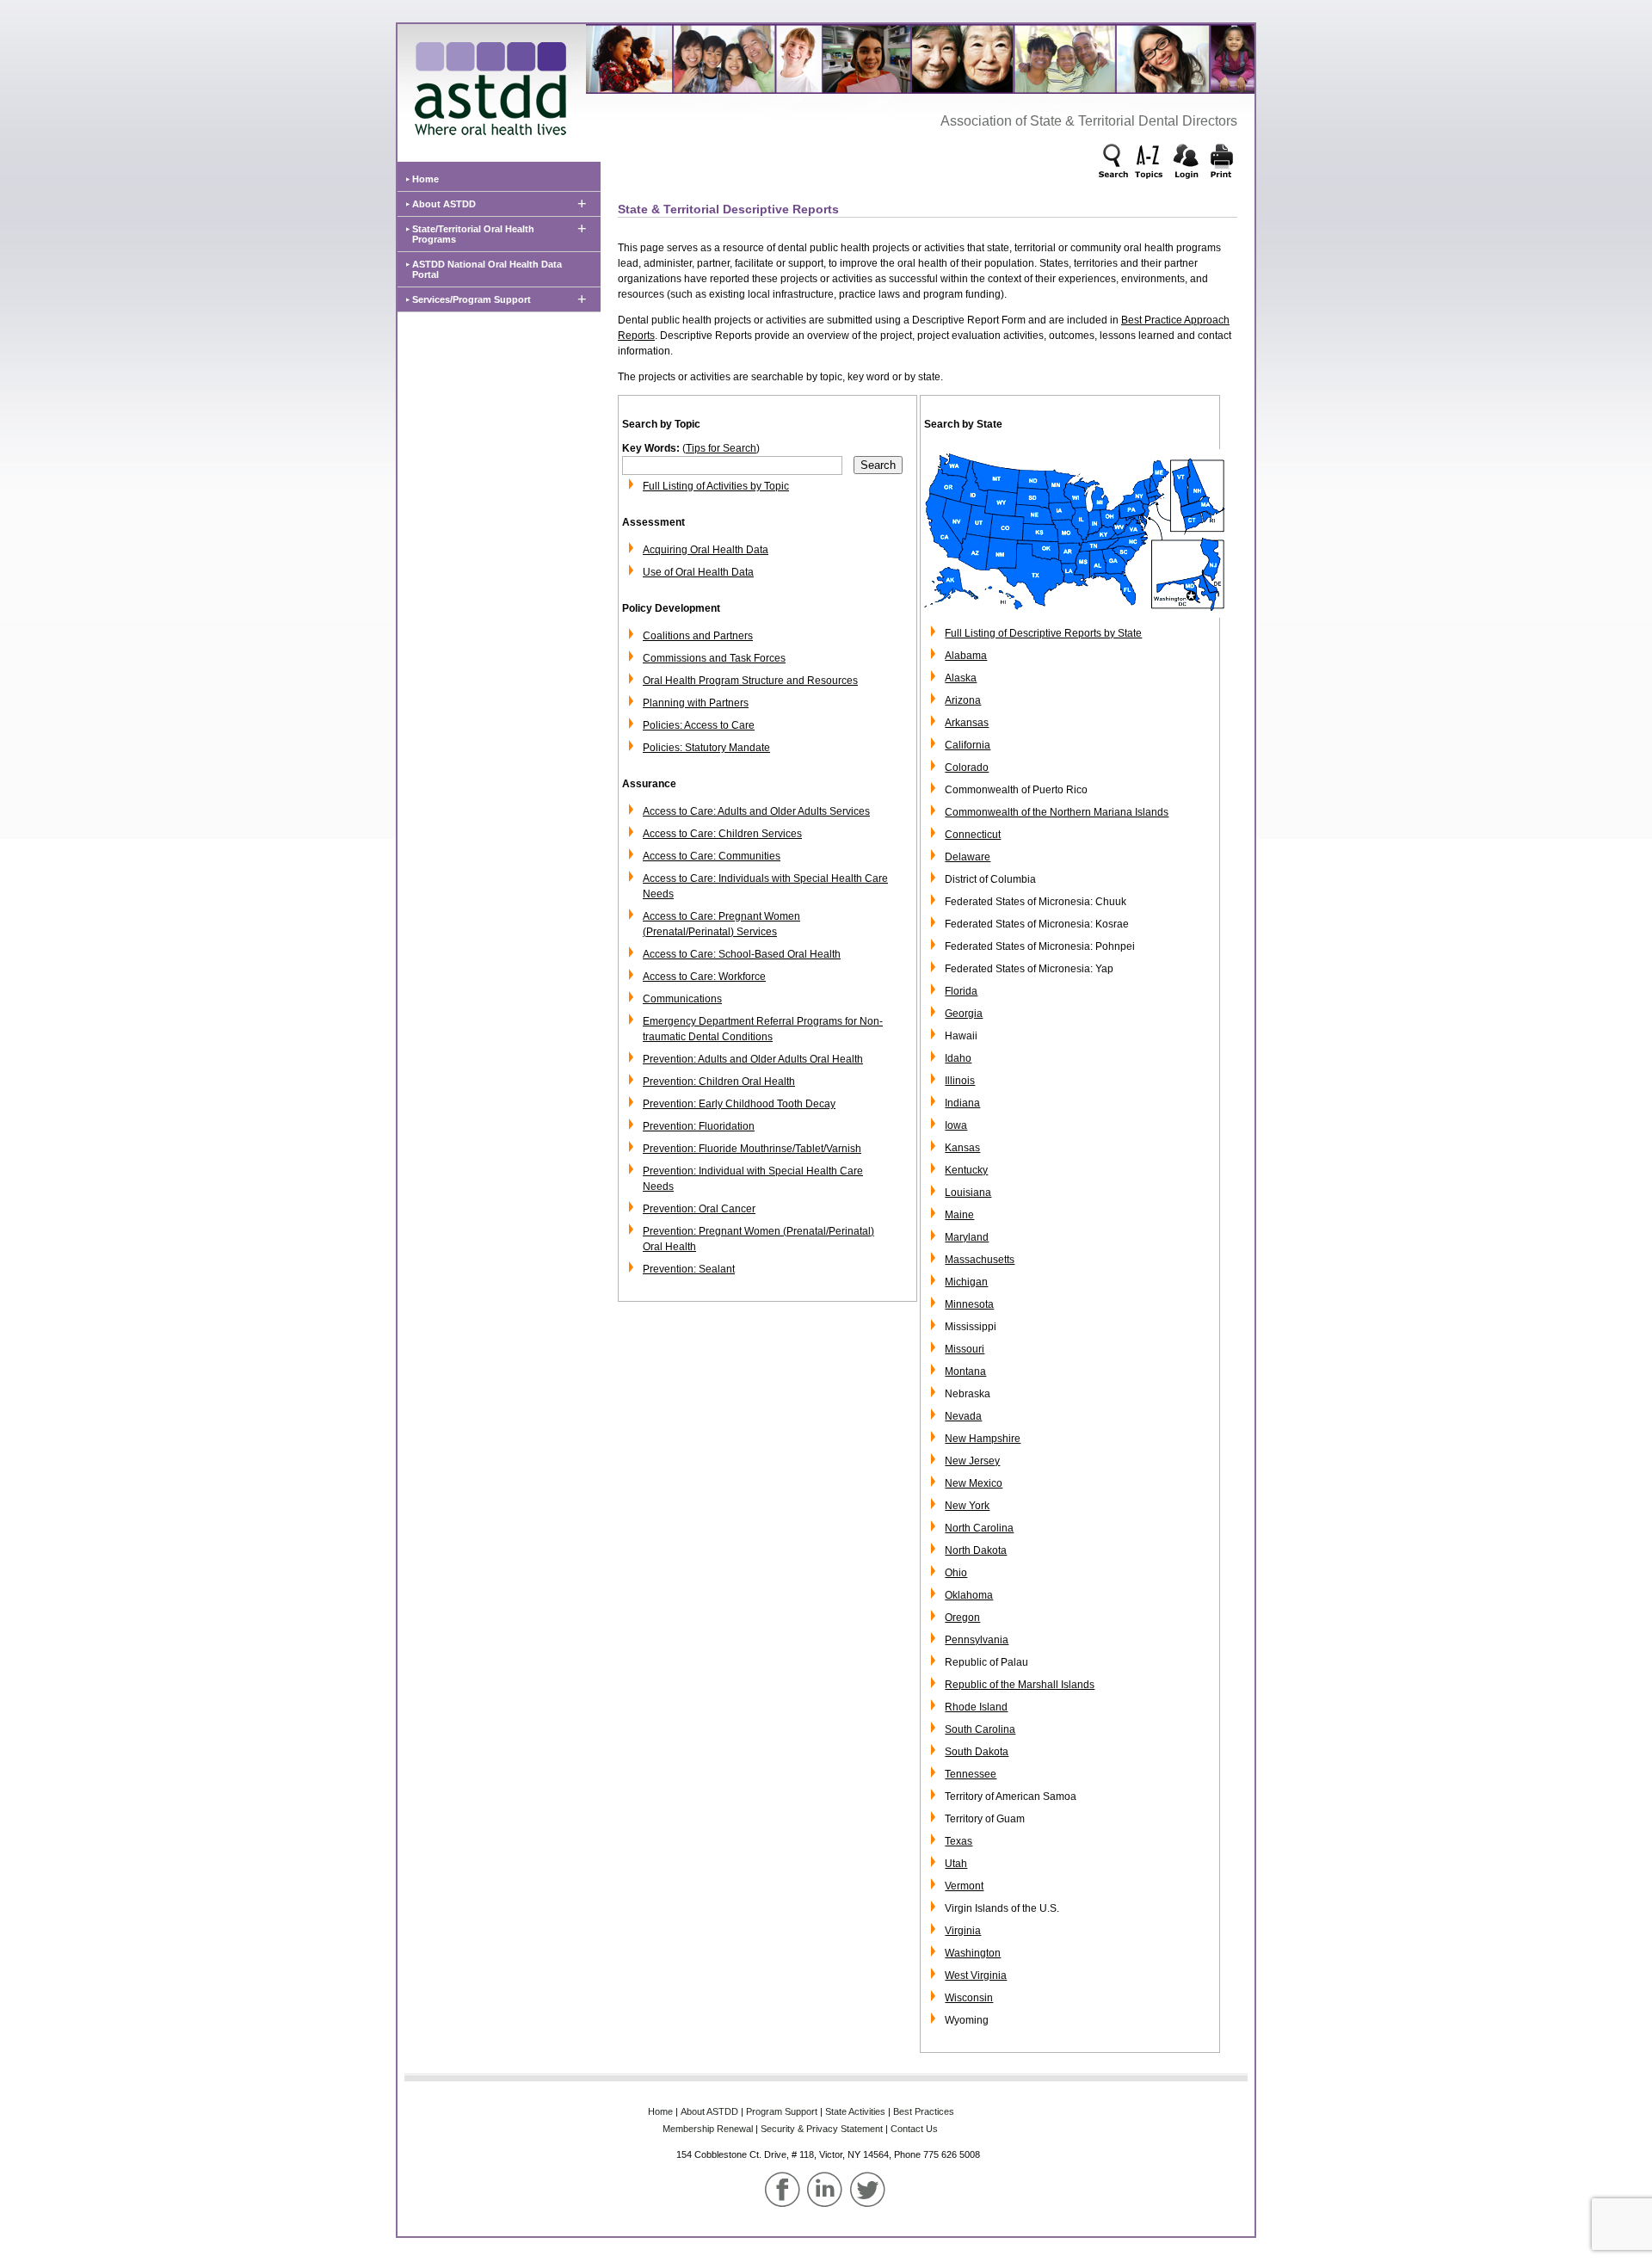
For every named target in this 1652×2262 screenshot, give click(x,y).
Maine (959, 1215)
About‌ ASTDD (709, 2111)
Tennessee (971, 1774)
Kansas (962, 1148)
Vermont (964, 1886)
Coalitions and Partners (698, 636)
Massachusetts (980, 1260)
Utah (956, 1864)
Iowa (956, 1125)
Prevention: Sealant (689, 1269)
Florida (961, 991)
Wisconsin (969, 1998)
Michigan (966, 1282)
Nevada (963, 1416)
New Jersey (972, 1461)
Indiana (962, 1103)
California (968, 745)
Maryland (967, 1237)
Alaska (961, 678)
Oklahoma (969, 1595)
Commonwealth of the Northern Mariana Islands (1057, 812)
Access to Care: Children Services (722, 834)
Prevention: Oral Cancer (699, 1209)
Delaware (968, 857)
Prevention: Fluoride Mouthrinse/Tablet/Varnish (752, 1149)
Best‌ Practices (924, 2111)
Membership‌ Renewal (708, 2129)
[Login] (1186, 163)
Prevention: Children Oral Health (719, 1082)
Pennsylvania (977, 1640)
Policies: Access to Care (699, 725)
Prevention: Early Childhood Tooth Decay (739, 1104)
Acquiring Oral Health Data (706, 550)
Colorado (967, 767)
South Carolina (980, 1729)
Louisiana (968, 1193)
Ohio (956, 1573)
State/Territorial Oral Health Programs (473, 234)
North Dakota (976, 1550)
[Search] (1114, 163)
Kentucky (966, 1170)
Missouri (965, 1349)
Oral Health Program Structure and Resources (750, 681)
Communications (682, 999)
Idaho (958, 1058)
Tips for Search (721, 448)
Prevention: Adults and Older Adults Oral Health (753, 1059)
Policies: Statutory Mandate (706, 748)
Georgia (964, 1014)
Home (425, 179)
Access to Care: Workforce (704, 977)
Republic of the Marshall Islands (1020, 1685)
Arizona (963, 700)
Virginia (963, 1931)
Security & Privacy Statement (822, 2129)
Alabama (966, 656)
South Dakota (977, 1752)
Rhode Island (976, 1707)
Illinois (960, 1081)
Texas (959, 1841)
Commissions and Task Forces (714, 658)
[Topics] (1150, 163)
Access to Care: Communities (712, 856)
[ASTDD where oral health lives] (486, 84)
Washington (973, 1953)
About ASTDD (444, 204)
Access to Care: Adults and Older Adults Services (756, 811)
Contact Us (914, 2129)
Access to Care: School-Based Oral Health (742, 954)
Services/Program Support (472, 299)
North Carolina (979, 1528)
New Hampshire (983, 1439)
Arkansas (967, 723)
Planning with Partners (696, 703)
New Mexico (974, 1483)
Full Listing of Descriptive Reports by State (1043, 633)
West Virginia (976, 1975)
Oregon (962, 1618)
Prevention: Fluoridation (699, 1126)
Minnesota (969, 1304)
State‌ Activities (855, 2111)
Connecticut (973, 835)
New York (967, 1506)
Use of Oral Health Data (698, 572)
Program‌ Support (782, 2111)
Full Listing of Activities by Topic (716, 486)
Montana (965, 1371)
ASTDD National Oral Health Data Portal (487, 269)
